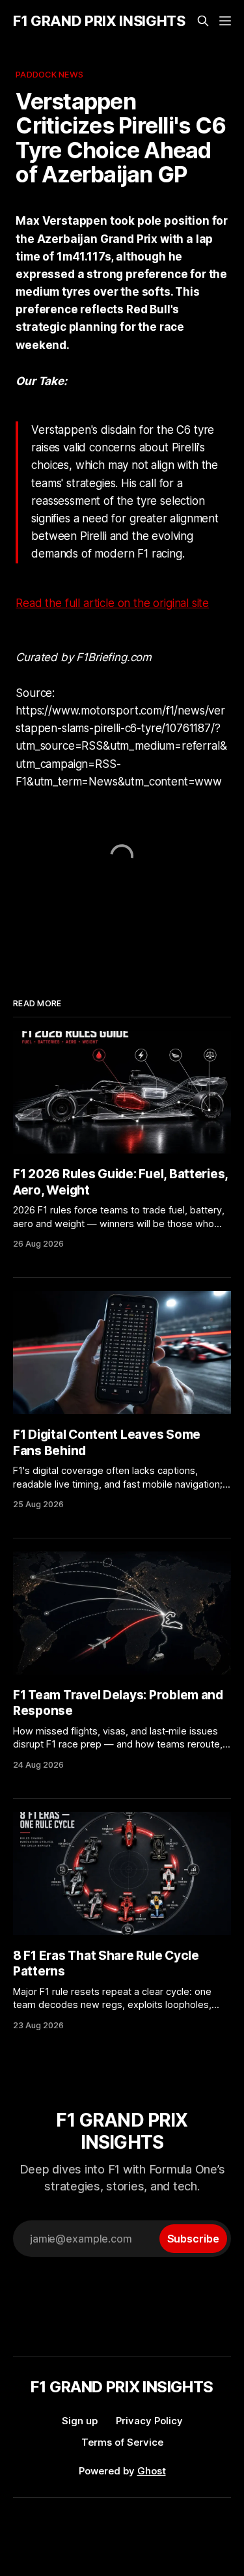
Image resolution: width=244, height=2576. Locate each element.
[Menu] (225, 21)
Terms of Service (122, 2442)
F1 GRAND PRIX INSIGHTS (99, 21)
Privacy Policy (149, 2421)
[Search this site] (203, 21)
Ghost (152, 2471)
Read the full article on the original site (112, 603)
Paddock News (49, 74)
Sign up (80, 2421)
